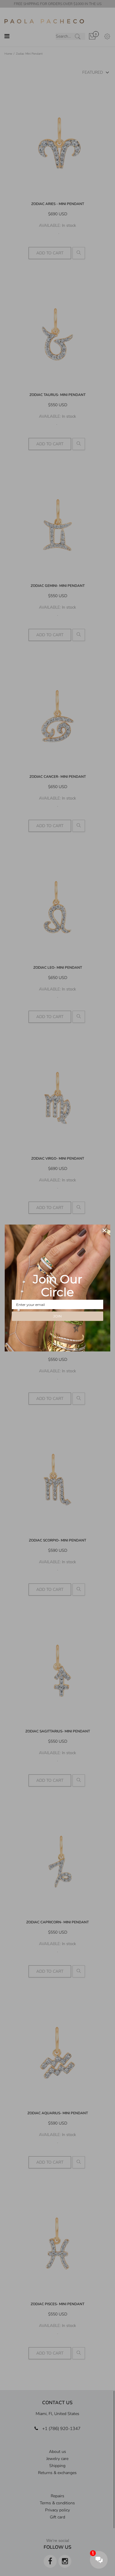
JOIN (57, 1316)
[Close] (104, 1230)
